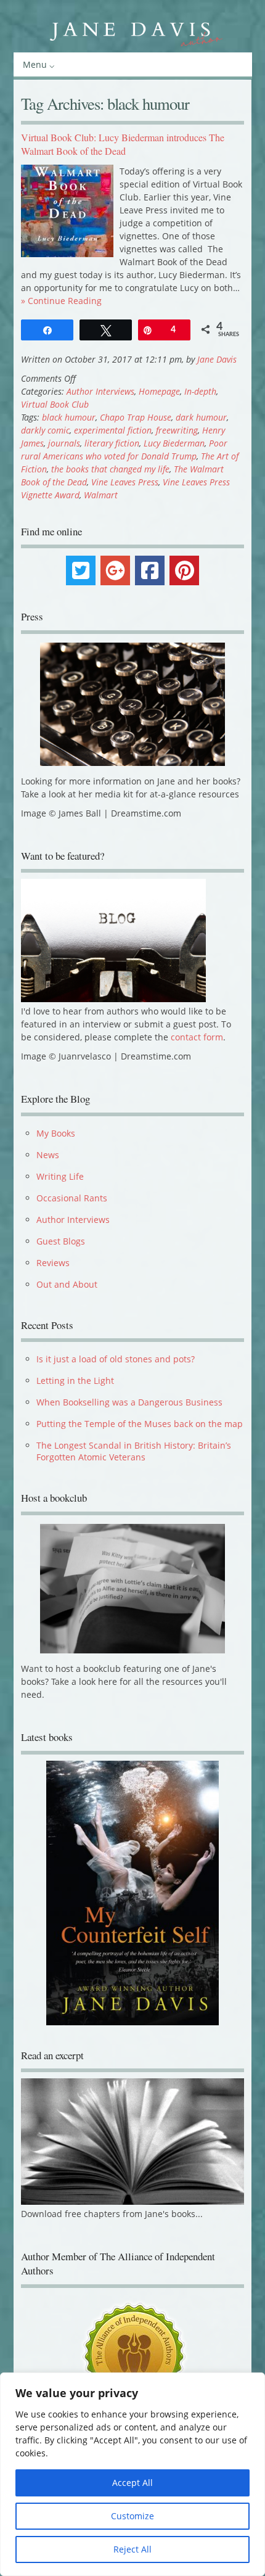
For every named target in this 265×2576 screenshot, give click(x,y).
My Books (56, 1133)
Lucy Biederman (174, 443)
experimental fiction (113, 430)
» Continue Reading (61, 301)
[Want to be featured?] (113, 999)
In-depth (200, 391)
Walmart (101, 495)
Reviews (53, 1263)
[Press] (132, 704)
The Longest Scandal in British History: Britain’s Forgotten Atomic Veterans (134, 1451)
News (48, 1155)
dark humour (201, 417)
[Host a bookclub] (132, 1589)
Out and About (67, 1284)
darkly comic (45, 430)
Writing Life (60, 1176)
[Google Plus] (115, 570)
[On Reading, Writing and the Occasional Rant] (133, 31)
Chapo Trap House (136, 417)
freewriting (177, 430)
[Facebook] (150, 570)
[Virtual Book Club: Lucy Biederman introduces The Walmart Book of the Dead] (67, 254)
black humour (69, 417)
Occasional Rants (72, 1198)
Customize (132, 2516)
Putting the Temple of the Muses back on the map (140, 1424)
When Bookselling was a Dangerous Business (129, 1402)
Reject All (132, 2549)
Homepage (159, 391)
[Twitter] (81, 570)
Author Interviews (100, 391)
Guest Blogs (61, 1241)
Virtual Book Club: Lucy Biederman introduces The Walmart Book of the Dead (123, 144)
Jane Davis (217, 359)
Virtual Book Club (55, 404)
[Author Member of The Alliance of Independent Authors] (132, 2363)
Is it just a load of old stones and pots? (116, 1359)
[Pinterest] (184, 570)
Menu (35, 64)
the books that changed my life (110, 469)
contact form (197, 1037)
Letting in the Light (75, 1381)
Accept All (132, 2483)
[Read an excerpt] (132, 2211)
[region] (132, 2474)
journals (64, 443)
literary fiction (112, 443)
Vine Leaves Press (125, 482)
